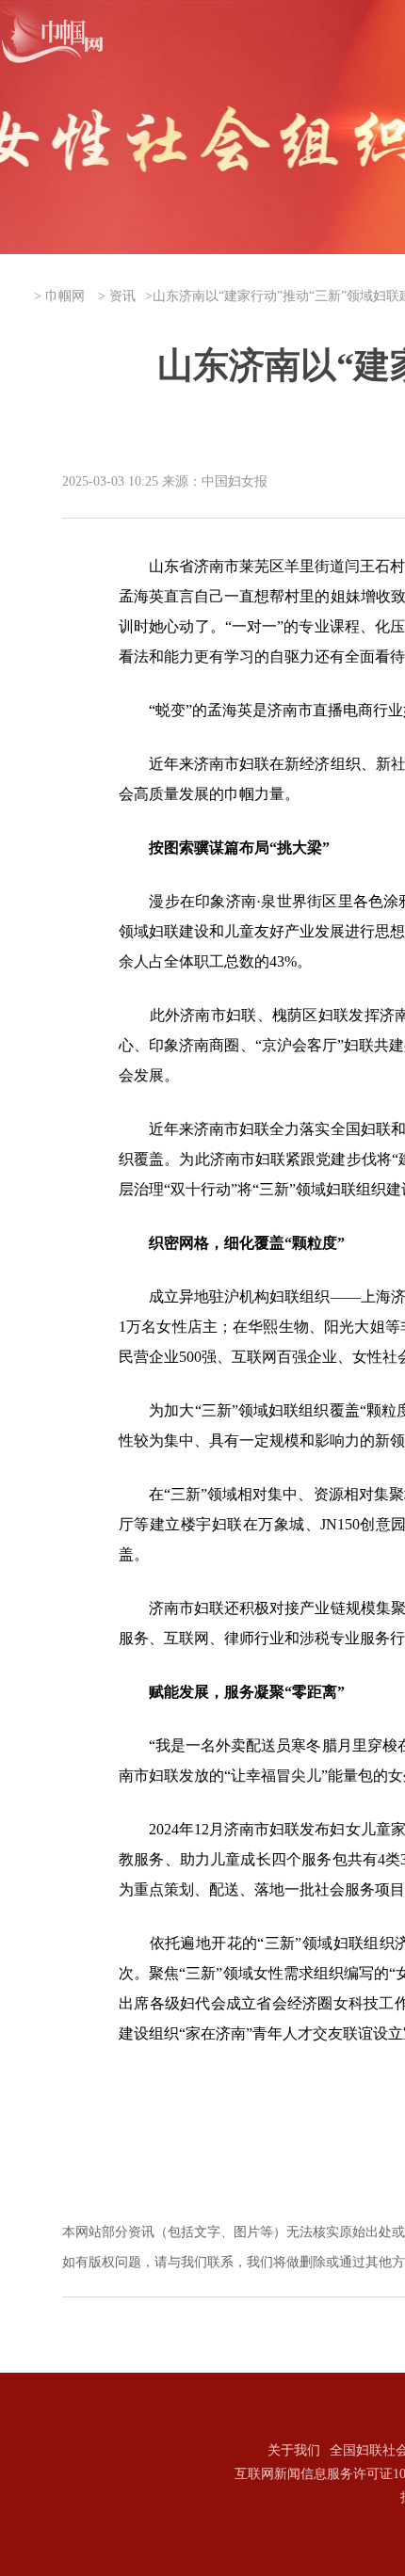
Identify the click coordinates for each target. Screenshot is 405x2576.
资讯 (122, 296)
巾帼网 (65, 296)
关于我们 (294, 2450)
